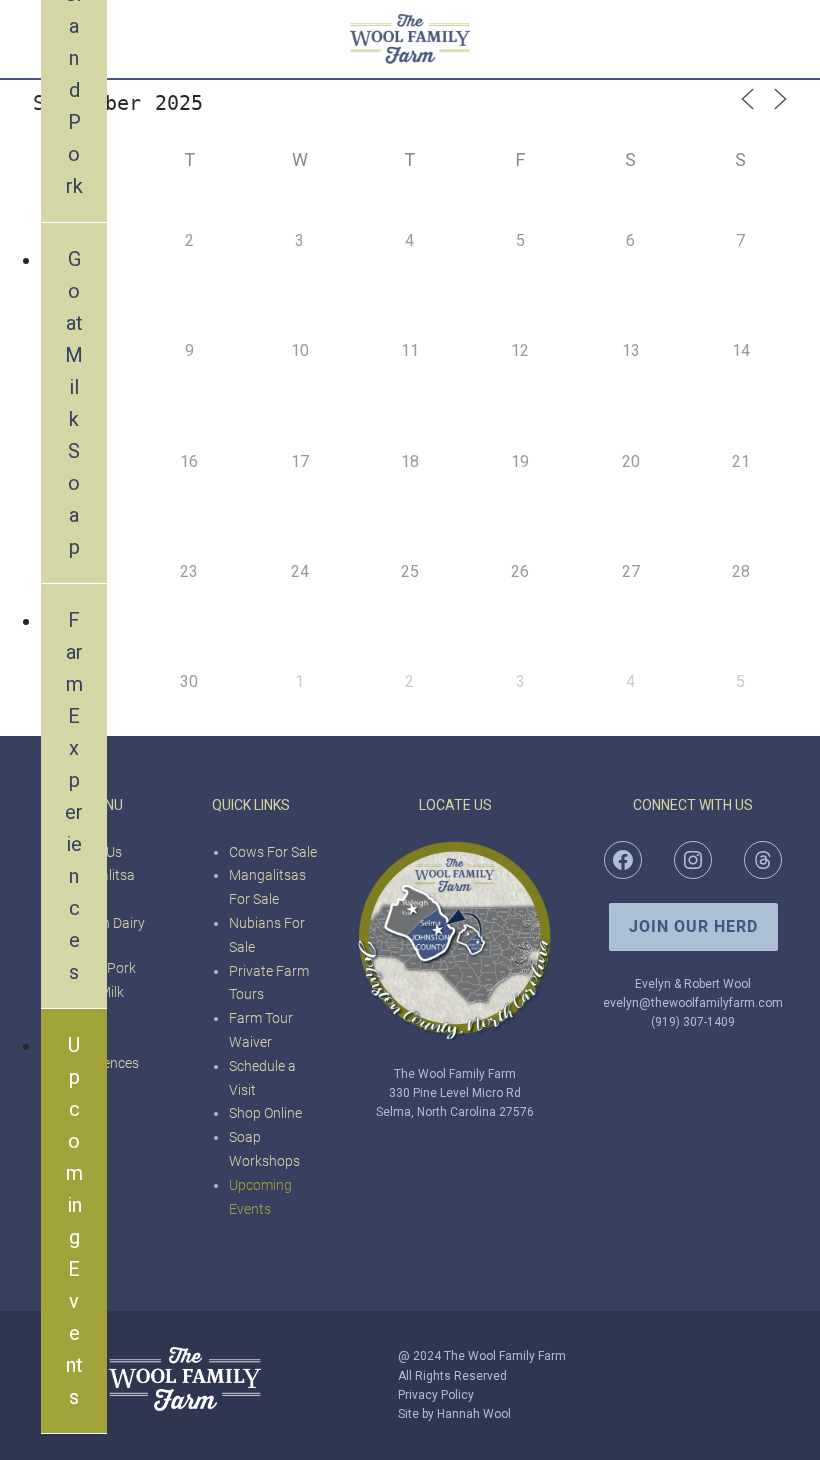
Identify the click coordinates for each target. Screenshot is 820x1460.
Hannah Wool (474, 1414)
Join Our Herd (693, 926)
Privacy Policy (436, 1395)
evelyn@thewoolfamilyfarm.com (693, 1003)
